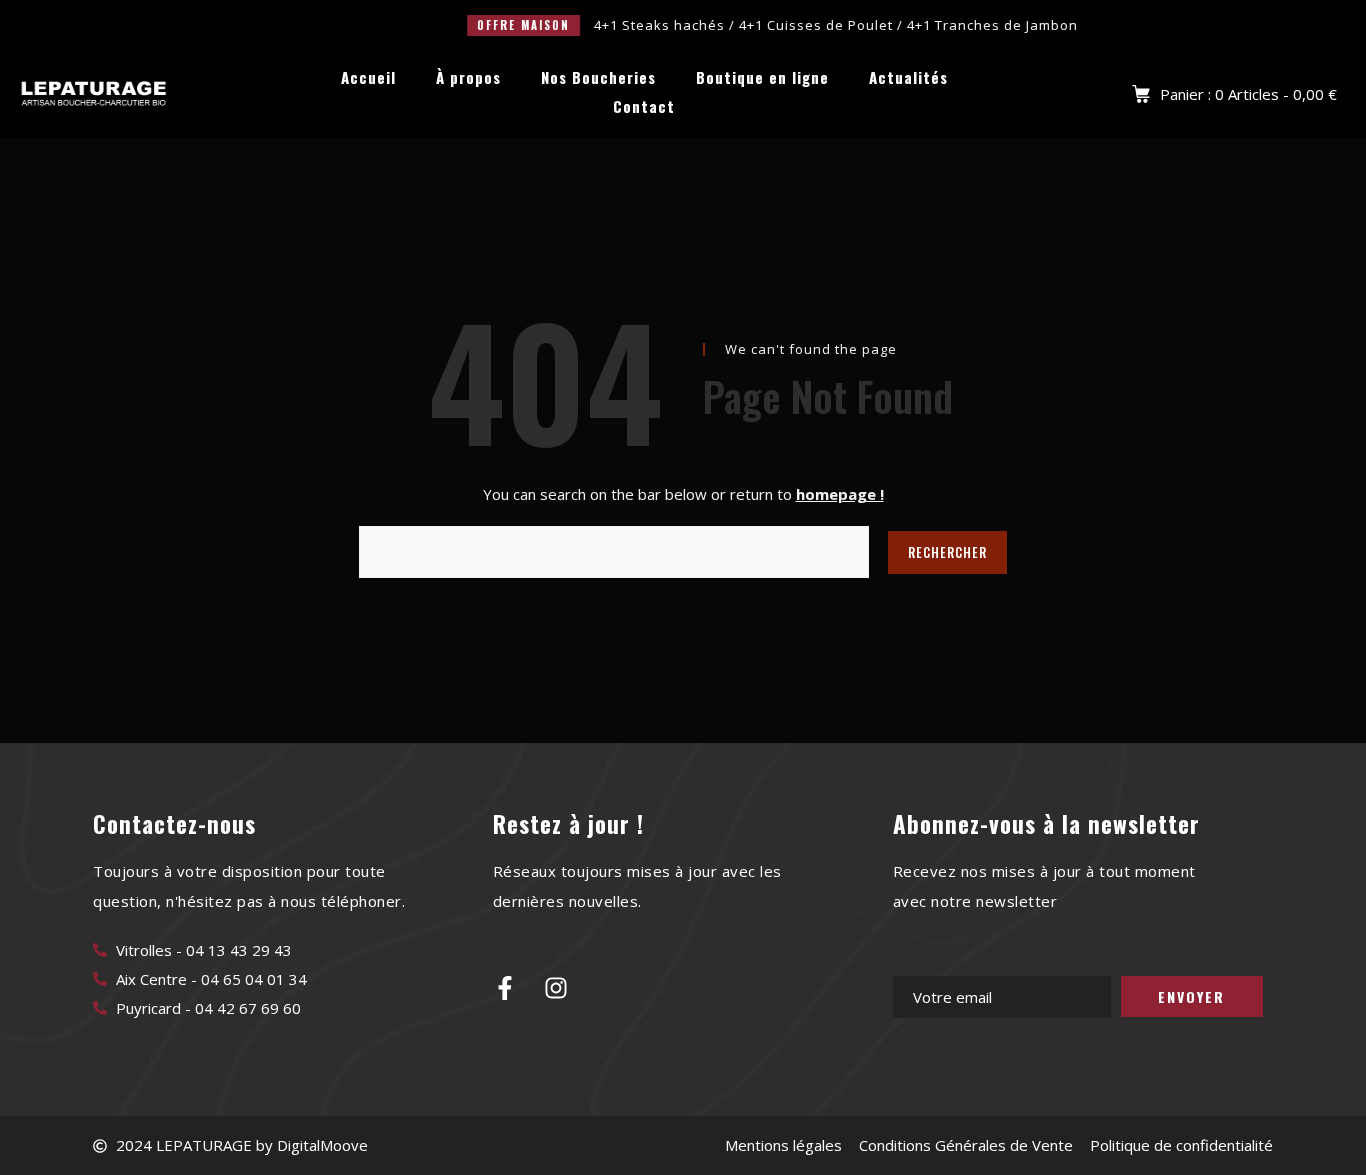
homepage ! (840, 494)
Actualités (908, 77)
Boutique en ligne (762, 77)
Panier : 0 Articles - (1248, 94)
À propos (468, 77)
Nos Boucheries (598, 77)
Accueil (368, 77)
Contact (644, 106)
